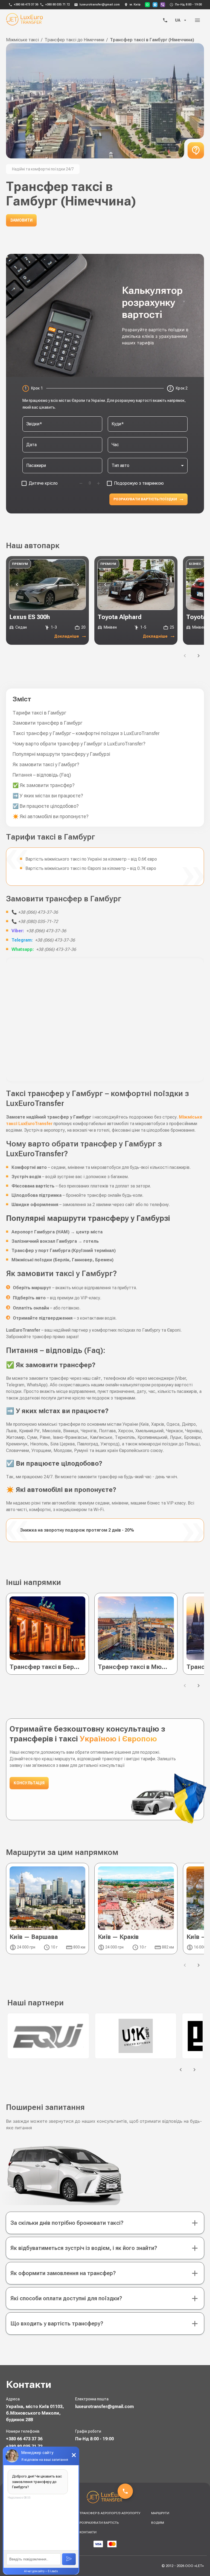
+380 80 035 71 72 (58, 5)
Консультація (29, 1783)
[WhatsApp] (147, 5)
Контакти (88, 2532)
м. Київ (135, 5)
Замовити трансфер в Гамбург (47, 723)
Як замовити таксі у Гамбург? (46, 764)
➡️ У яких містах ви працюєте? (48, 796)
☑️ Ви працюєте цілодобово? (46, 806)
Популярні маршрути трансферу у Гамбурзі (61, 754)
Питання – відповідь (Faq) (42, 775)
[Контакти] (165, 20)
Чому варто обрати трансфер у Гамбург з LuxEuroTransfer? (79, 744)
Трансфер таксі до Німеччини (74, 40)
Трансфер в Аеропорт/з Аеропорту (110, 2513)
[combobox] (62, 424)
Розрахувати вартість (99, 2523)
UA (178, 20)
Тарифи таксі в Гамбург (39, 713)
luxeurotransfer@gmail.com (100, 5)
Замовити (21, 220)
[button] (105, 2223)
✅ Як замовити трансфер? (44, 785)
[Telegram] (155, 5)
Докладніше (67, 636)
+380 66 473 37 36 (26, 5)
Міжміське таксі (22, 40)
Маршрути (160, 2513)
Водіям (158, 2523)
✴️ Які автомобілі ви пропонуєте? (51, 816)
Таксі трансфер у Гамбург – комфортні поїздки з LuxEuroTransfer (86, 733)
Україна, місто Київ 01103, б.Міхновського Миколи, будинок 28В (35, 2413)
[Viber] (163, 5)
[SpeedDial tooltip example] (125, 2491)
